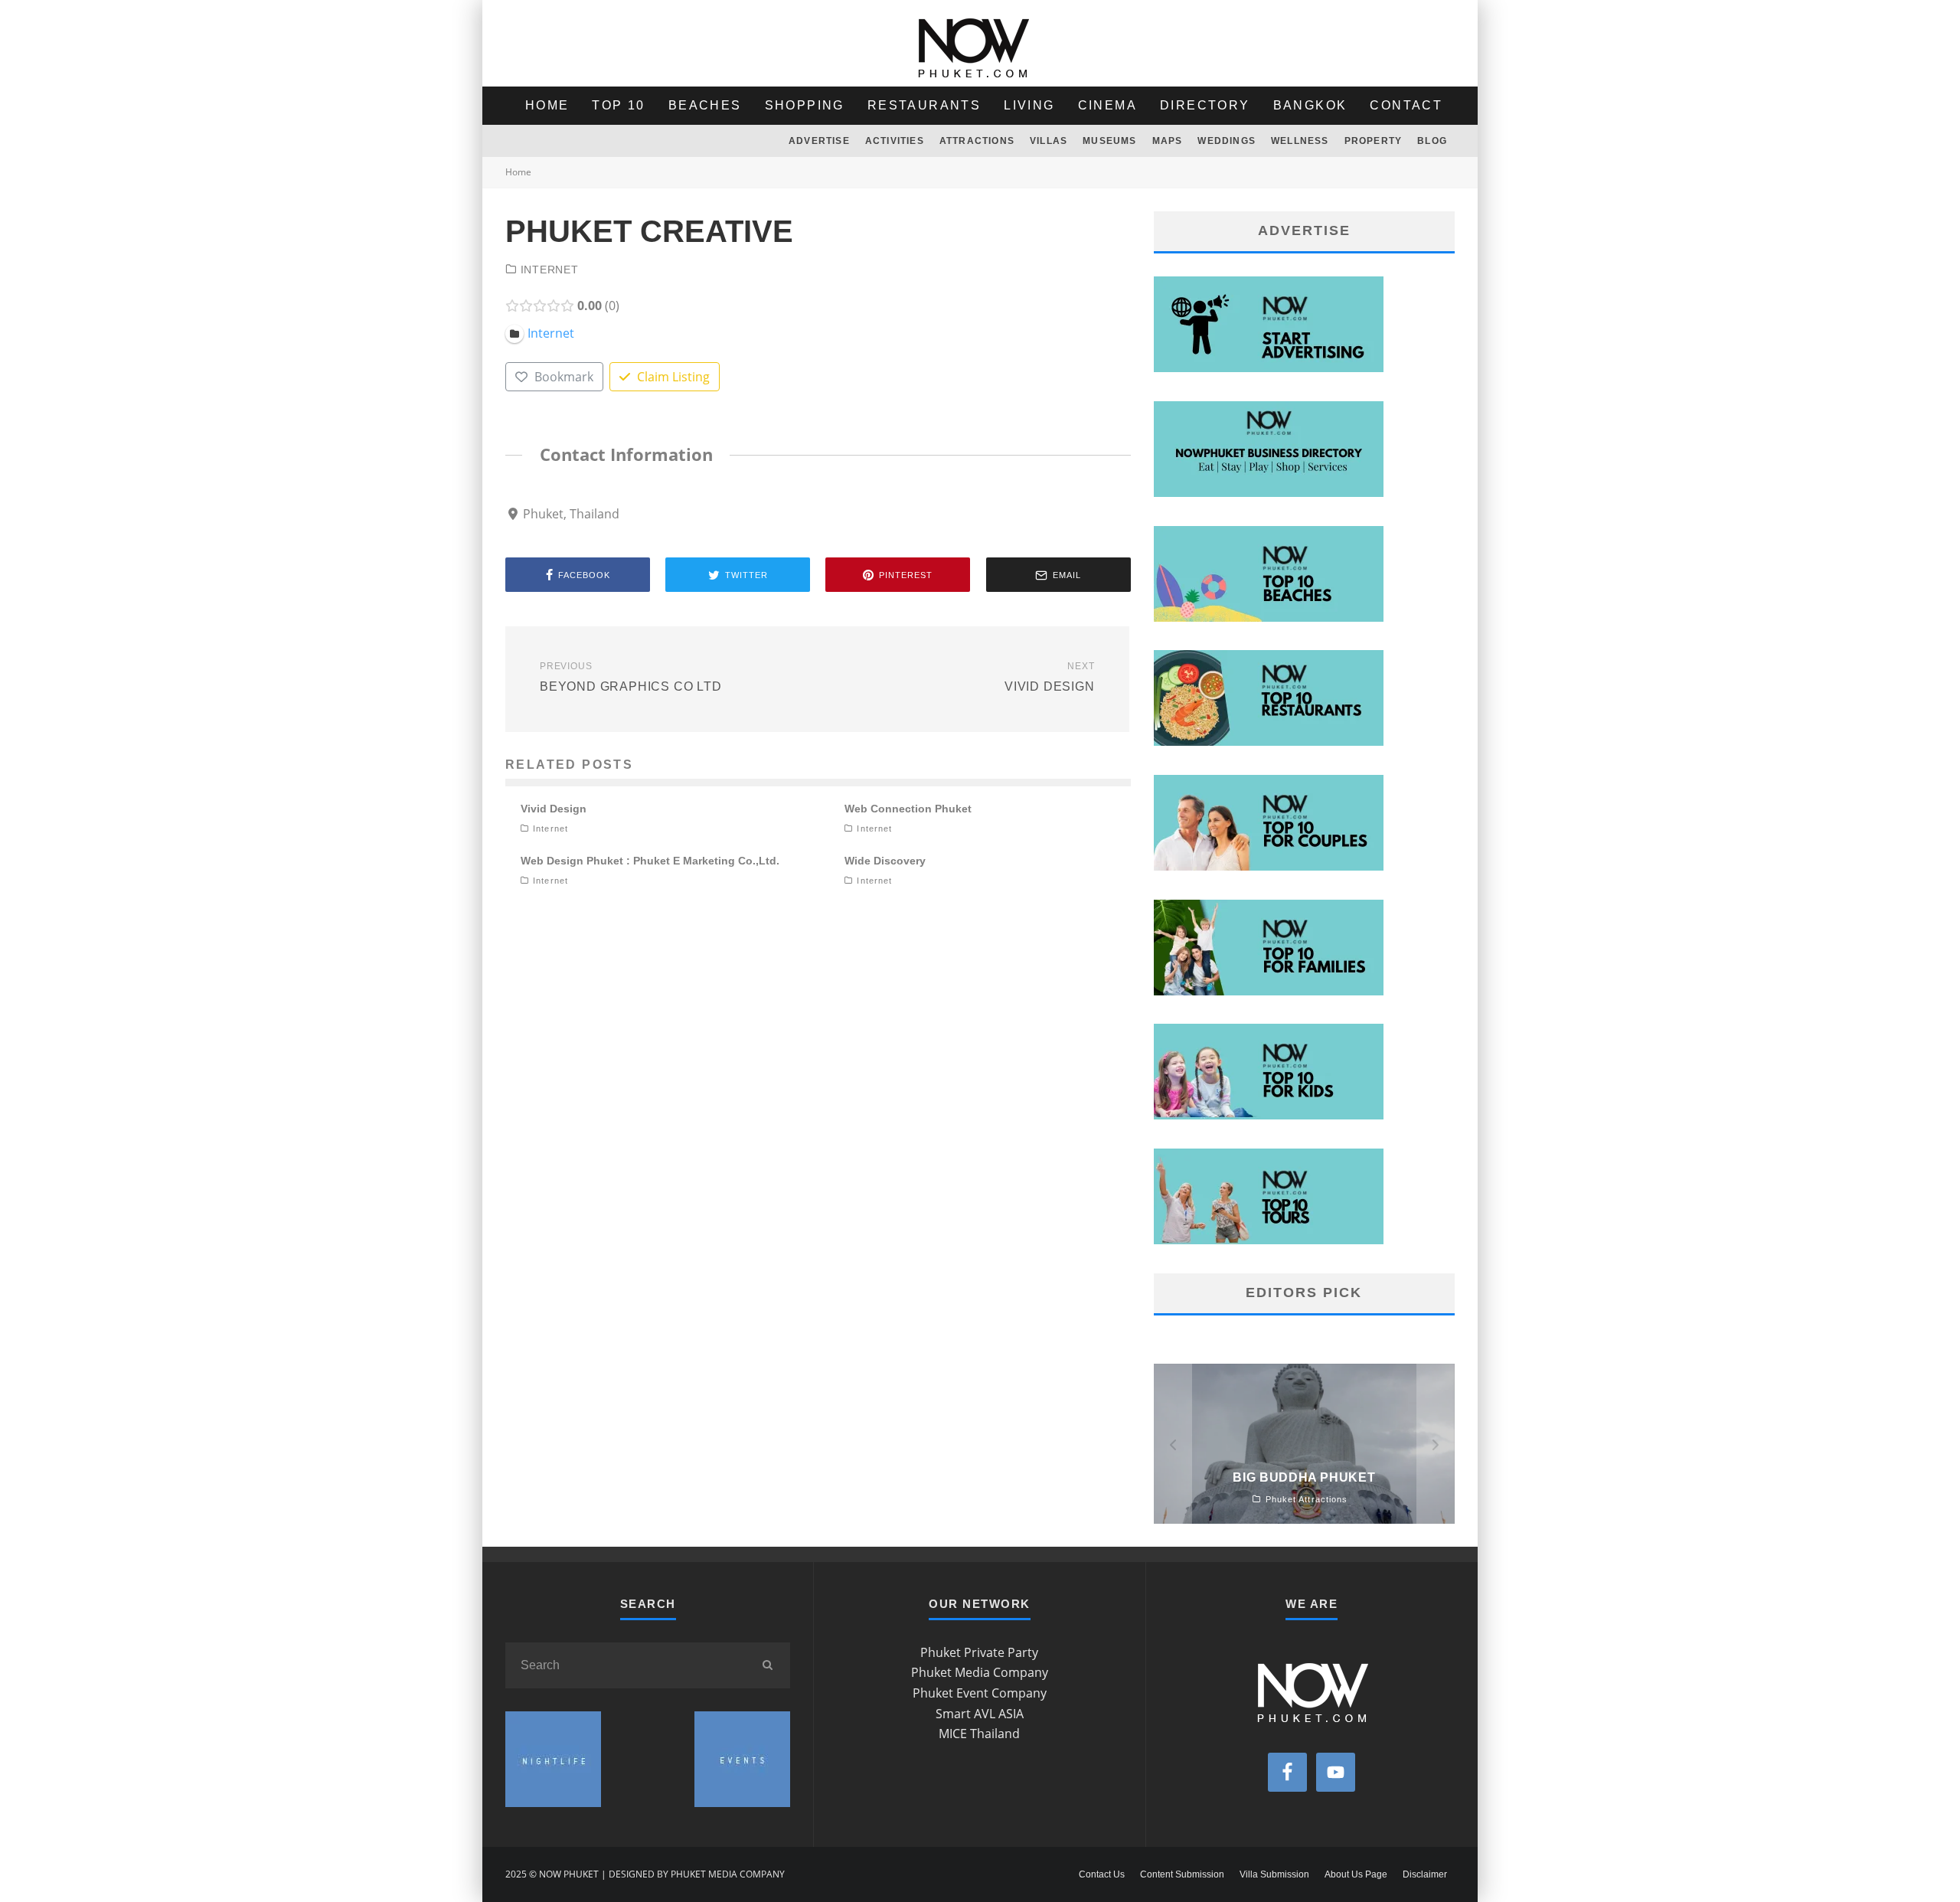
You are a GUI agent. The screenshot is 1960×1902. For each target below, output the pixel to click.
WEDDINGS (1227, 141)
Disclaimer (1425, 1874)
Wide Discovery (885, 861)
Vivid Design (554, 809)
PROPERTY (1374, 141)
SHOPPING (805, 105)
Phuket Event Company (980, 1693)
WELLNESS (1300, 141)
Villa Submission (1274, 1874)
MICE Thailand (979, 1734)
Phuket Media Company (980, 1672)
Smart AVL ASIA (980, 1714)
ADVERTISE (819, 141)
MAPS (1168, 141)
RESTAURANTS (924, 105)
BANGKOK (1310, 105)
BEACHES (705, 105)
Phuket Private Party (979, 1652)
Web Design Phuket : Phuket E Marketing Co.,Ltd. (650, 861)
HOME (547, 105)
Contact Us (1102, 1874)
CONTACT (1406, 105)
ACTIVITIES (895, 141)
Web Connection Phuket (908, 809)
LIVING (1029, 105)
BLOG (1432, 141)
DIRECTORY (1205, 105)
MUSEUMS (1109, 141)
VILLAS (1049, 141)
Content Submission (1182, 1874)
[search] (767, 1665)
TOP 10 (618, 105)
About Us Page (1356, 1874)
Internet (550, 270)
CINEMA (1107, 105)
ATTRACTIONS (977, 141)
